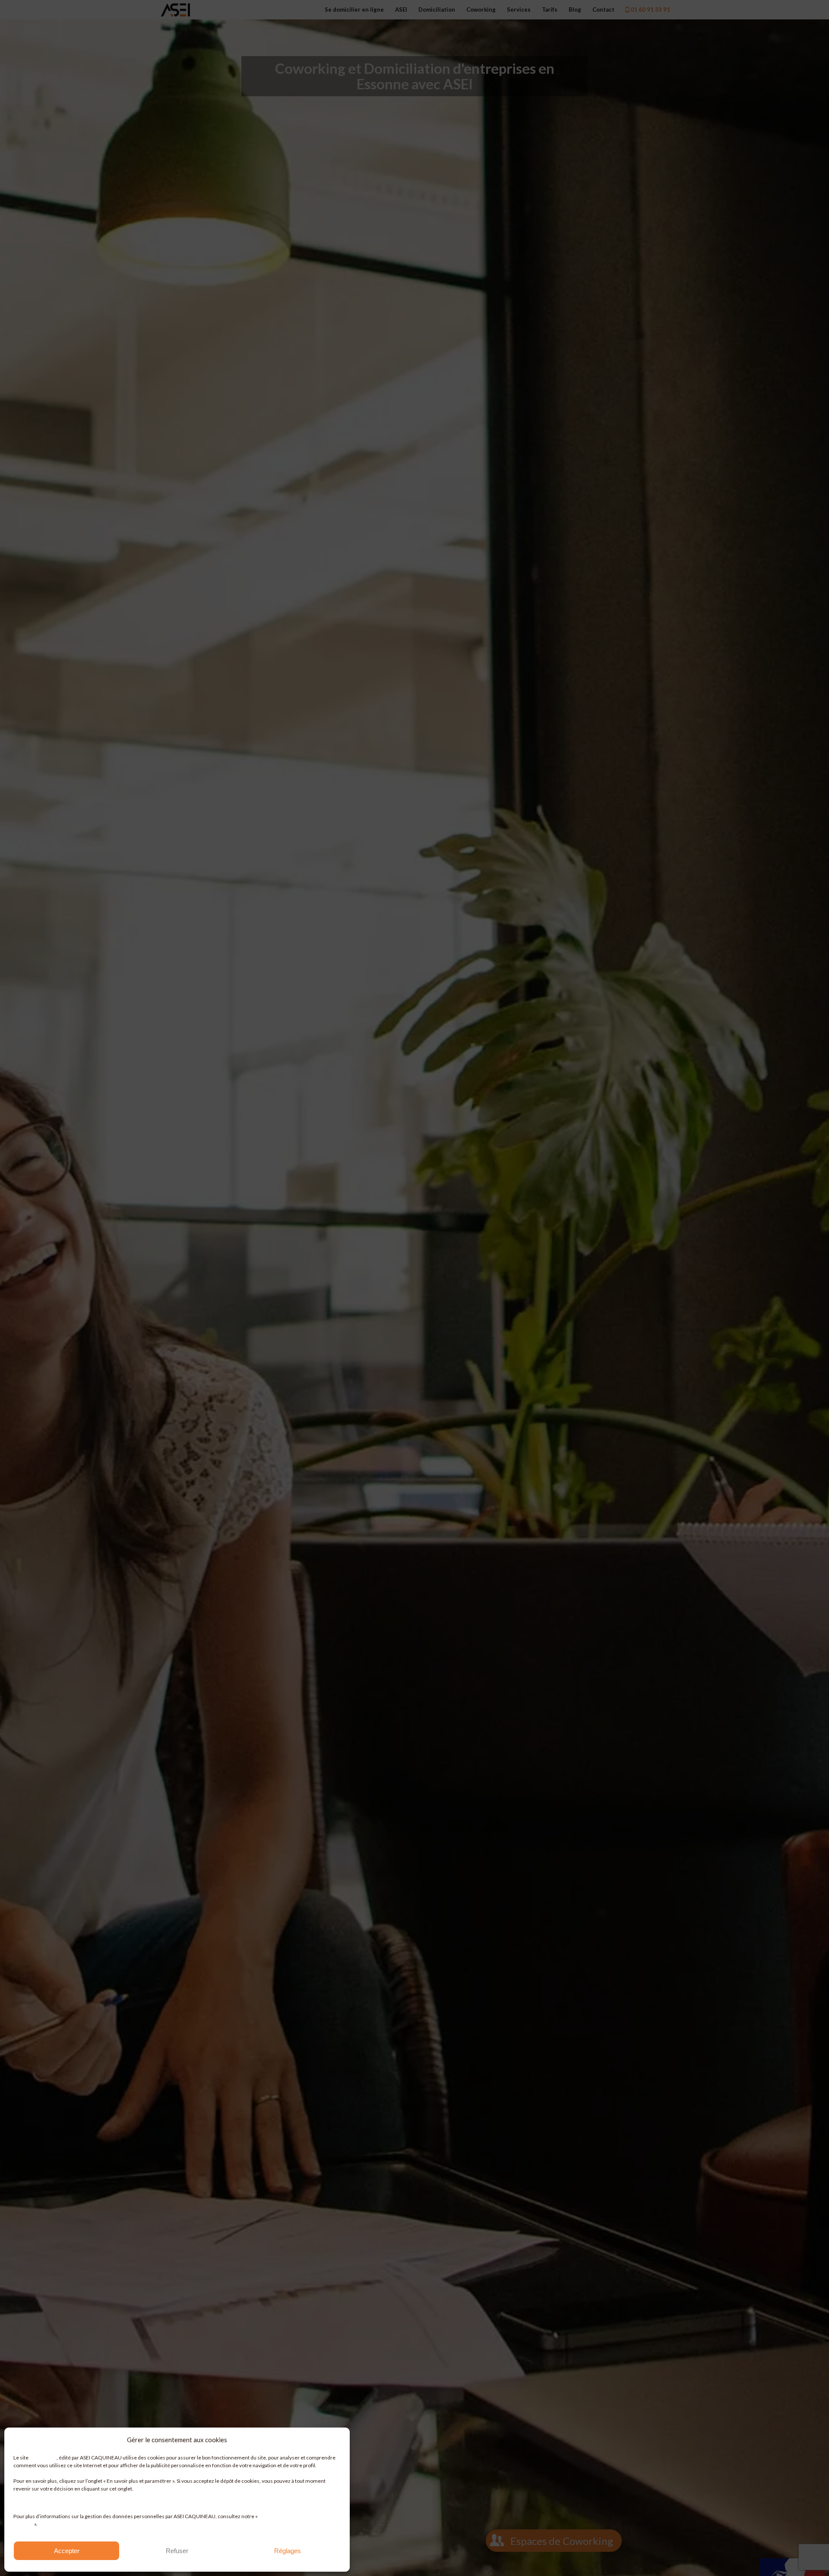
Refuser (177, 2551)
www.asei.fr (43, 2458)
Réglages (288, 2551)
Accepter (67, 2551)
